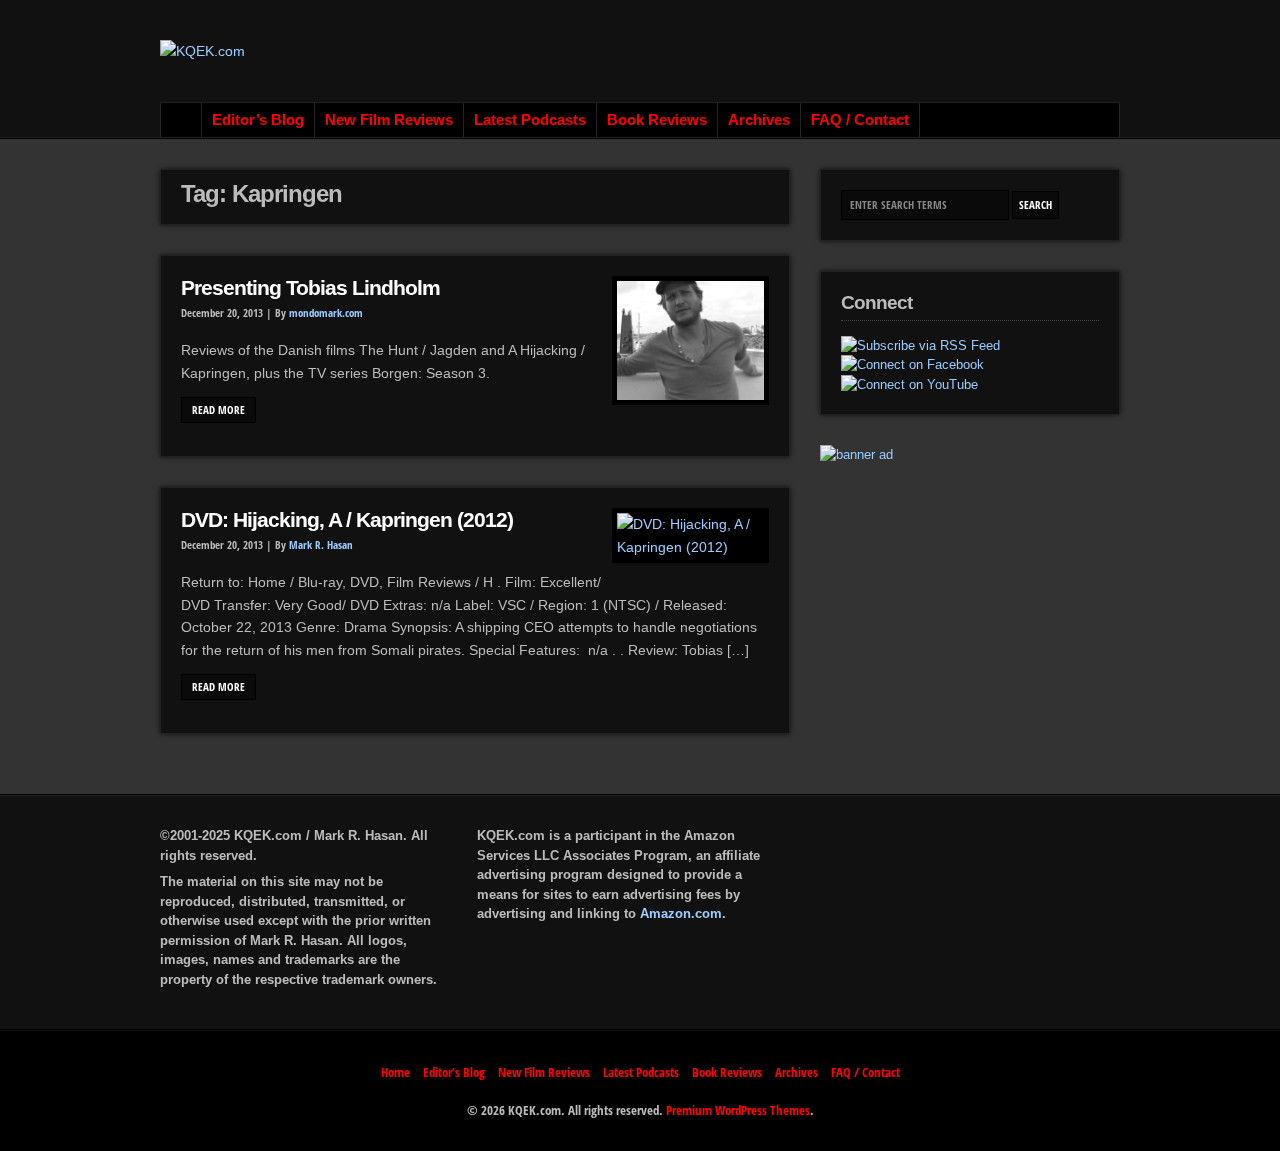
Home (181, 120)
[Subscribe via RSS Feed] (920, 346)
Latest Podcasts (530, 120)
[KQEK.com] (202, 51)
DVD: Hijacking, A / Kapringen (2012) (347, 520)
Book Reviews (657, 120)
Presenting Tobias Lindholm (310, 288)
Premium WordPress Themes (738, 1110)
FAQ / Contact (860, 120)
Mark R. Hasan (321, 545)
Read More (218, 410)
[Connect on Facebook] (912, 365)
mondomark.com (326, 313)
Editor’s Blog (258, 120)
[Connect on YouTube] (909, 385)
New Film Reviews (389, 120)
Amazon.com (681, 913)
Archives (759, 120)
